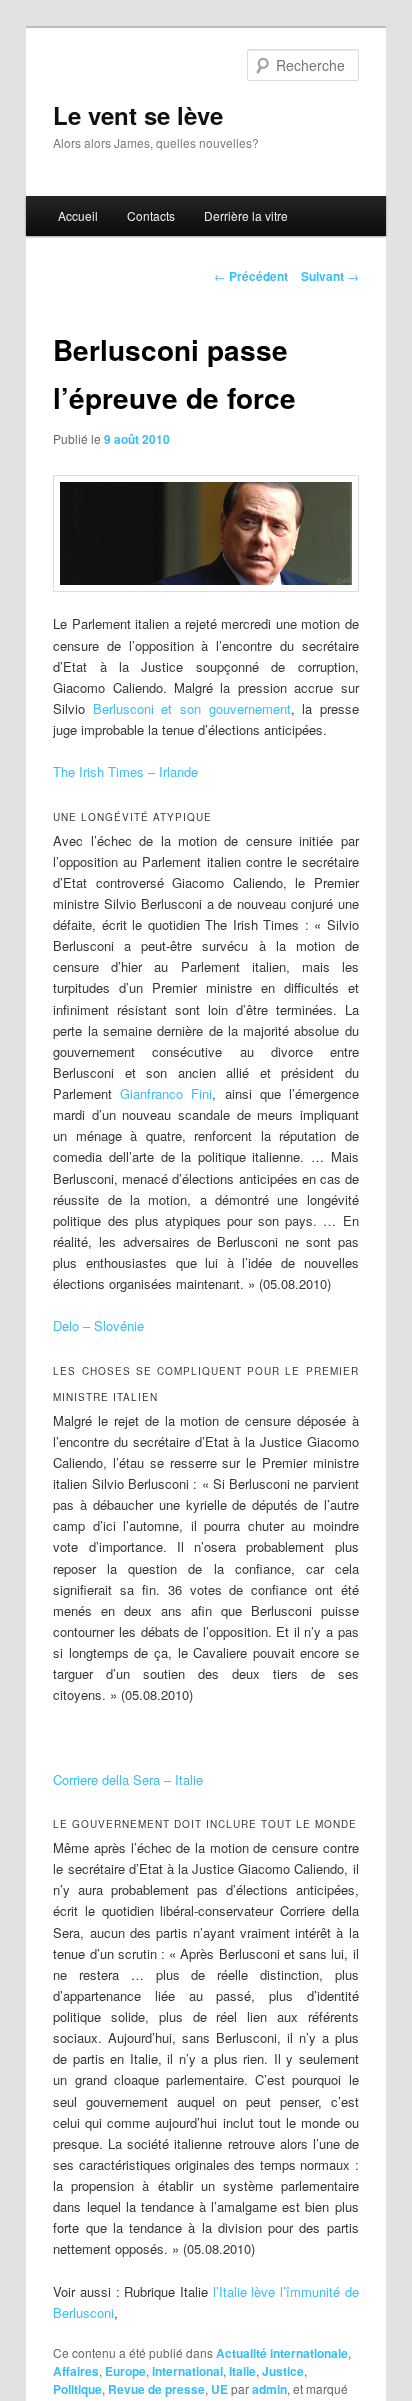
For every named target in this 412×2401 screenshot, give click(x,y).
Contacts (151, 215)
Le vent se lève (138, 115)
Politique (77, 2389)
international (187, 2371)
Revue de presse (156, 2389)
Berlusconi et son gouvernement (192, 708)
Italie (242, 2371)
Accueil (78, 215)
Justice (283, 2371)
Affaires (76, 2371)
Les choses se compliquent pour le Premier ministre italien (205, 1384)
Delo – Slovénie (98, 1325)
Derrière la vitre (246, 215)
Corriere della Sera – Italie (128, 1779)
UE (219, 2389)
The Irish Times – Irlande (125, 771)
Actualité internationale (282, 2353)
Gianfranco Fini (166, 1093)
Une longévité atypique (132, 817)
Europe (125, 2371)
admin (269, 2389)
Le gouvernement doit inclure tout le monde (205, 1824)
